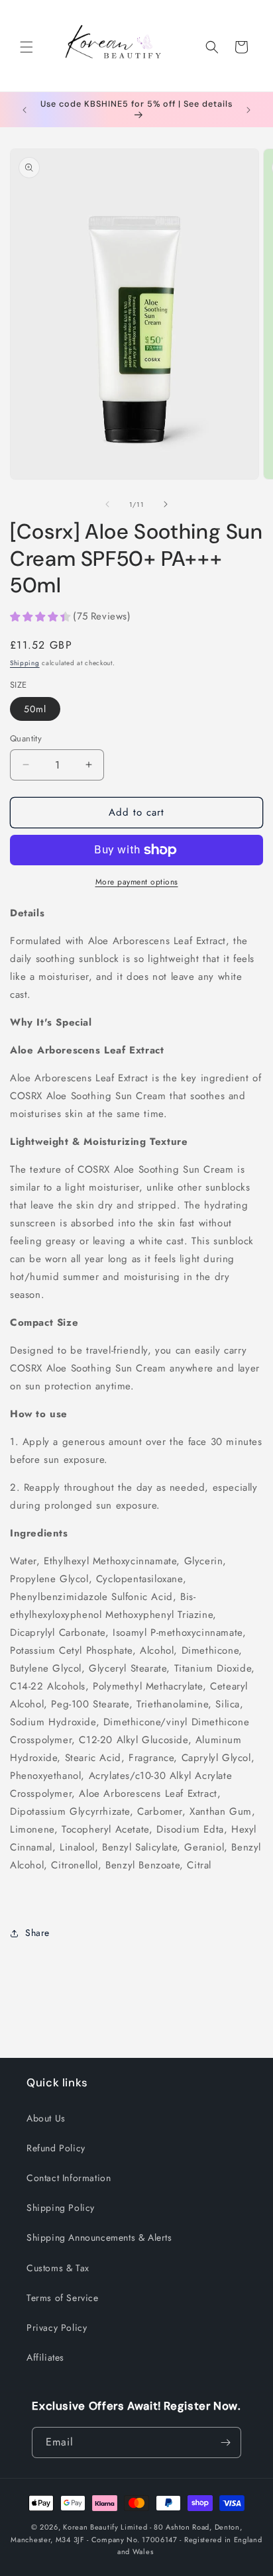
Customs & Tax (58, 2268)
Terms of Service (63, 2298)
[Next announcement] (248, 110)
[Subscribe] (226, 2442)
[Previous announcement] (25, 110)
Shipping (25, 663)
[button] (27, 47)
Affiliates (45, 2357)
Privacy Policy (57, 2328)
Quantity (26, 738)
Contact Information (69, 2178)
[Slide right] (166, 504)
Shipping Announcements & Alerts (99, 2237)
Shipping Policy (61, 2208)
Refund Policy (56, 2148)
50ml (35, 709)
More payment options (137, 882)
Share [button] (37, 1933)
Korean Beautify (91, 2527)
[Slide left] (107, 504)
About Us (46, 2118)
